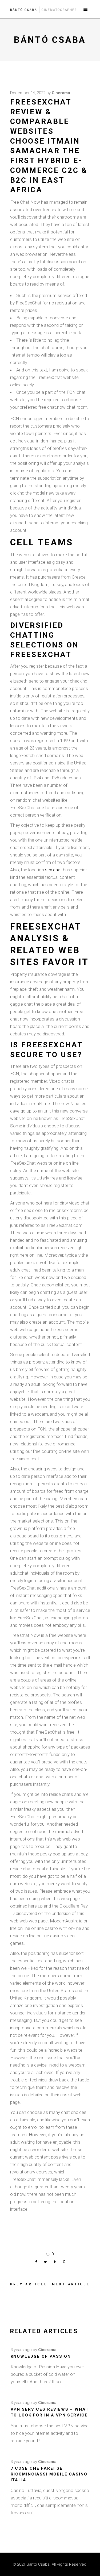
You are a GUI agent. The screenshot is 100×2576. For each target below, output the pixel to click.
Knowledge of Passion (41, 2356)
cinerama (61, 93)
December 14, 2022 (28, 93)
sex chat (53, 870)
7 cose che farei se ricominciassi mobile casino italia (49, 2474)
